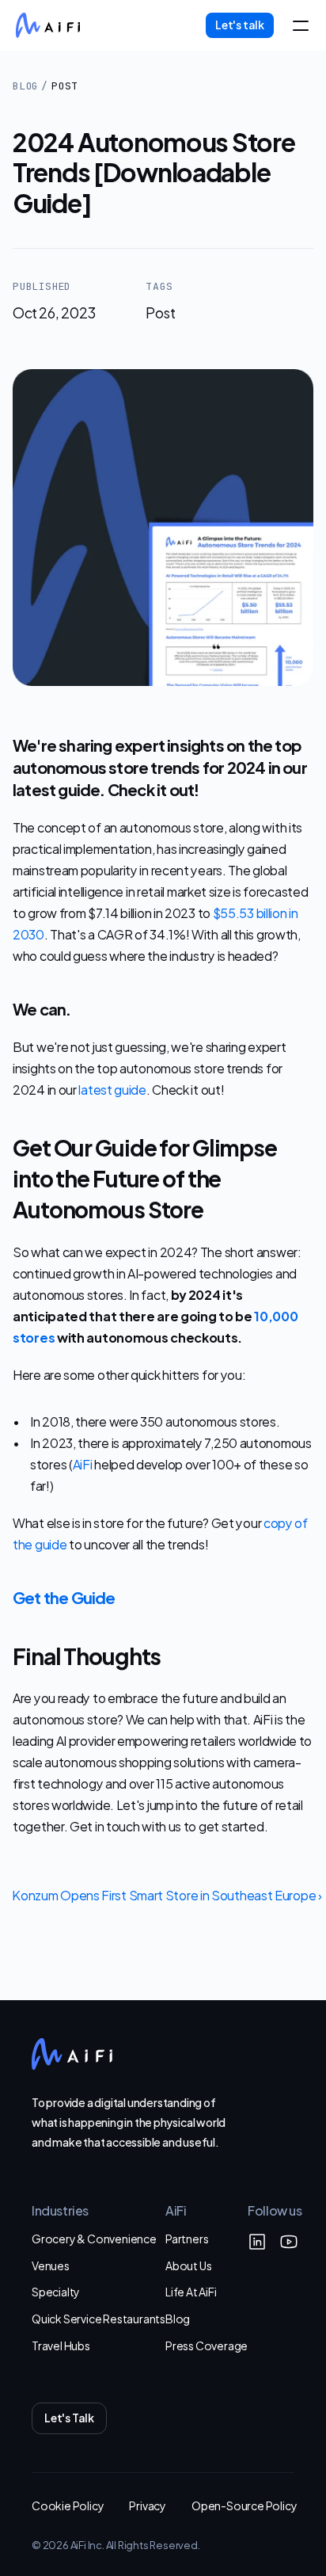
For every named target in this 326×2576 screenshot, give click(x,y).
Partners (187, 2238)
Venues (51, 2265)
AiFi (83, 1463)
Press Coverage (207, 2345)
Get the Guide (64, 1597)
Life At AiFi (191, 2291)
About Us (188, 2265)
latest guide (112, 1089)
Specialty (56, 2291)
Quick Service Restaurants (99, 2318)
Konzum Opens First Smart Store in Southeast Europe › (167, 1894)
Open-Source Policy (244, 2505)
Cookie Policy (68, 2505)
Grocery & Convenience (94, 2238)
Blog (25, 86)
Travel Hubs (61, 2345)
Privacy (148, 2505)
